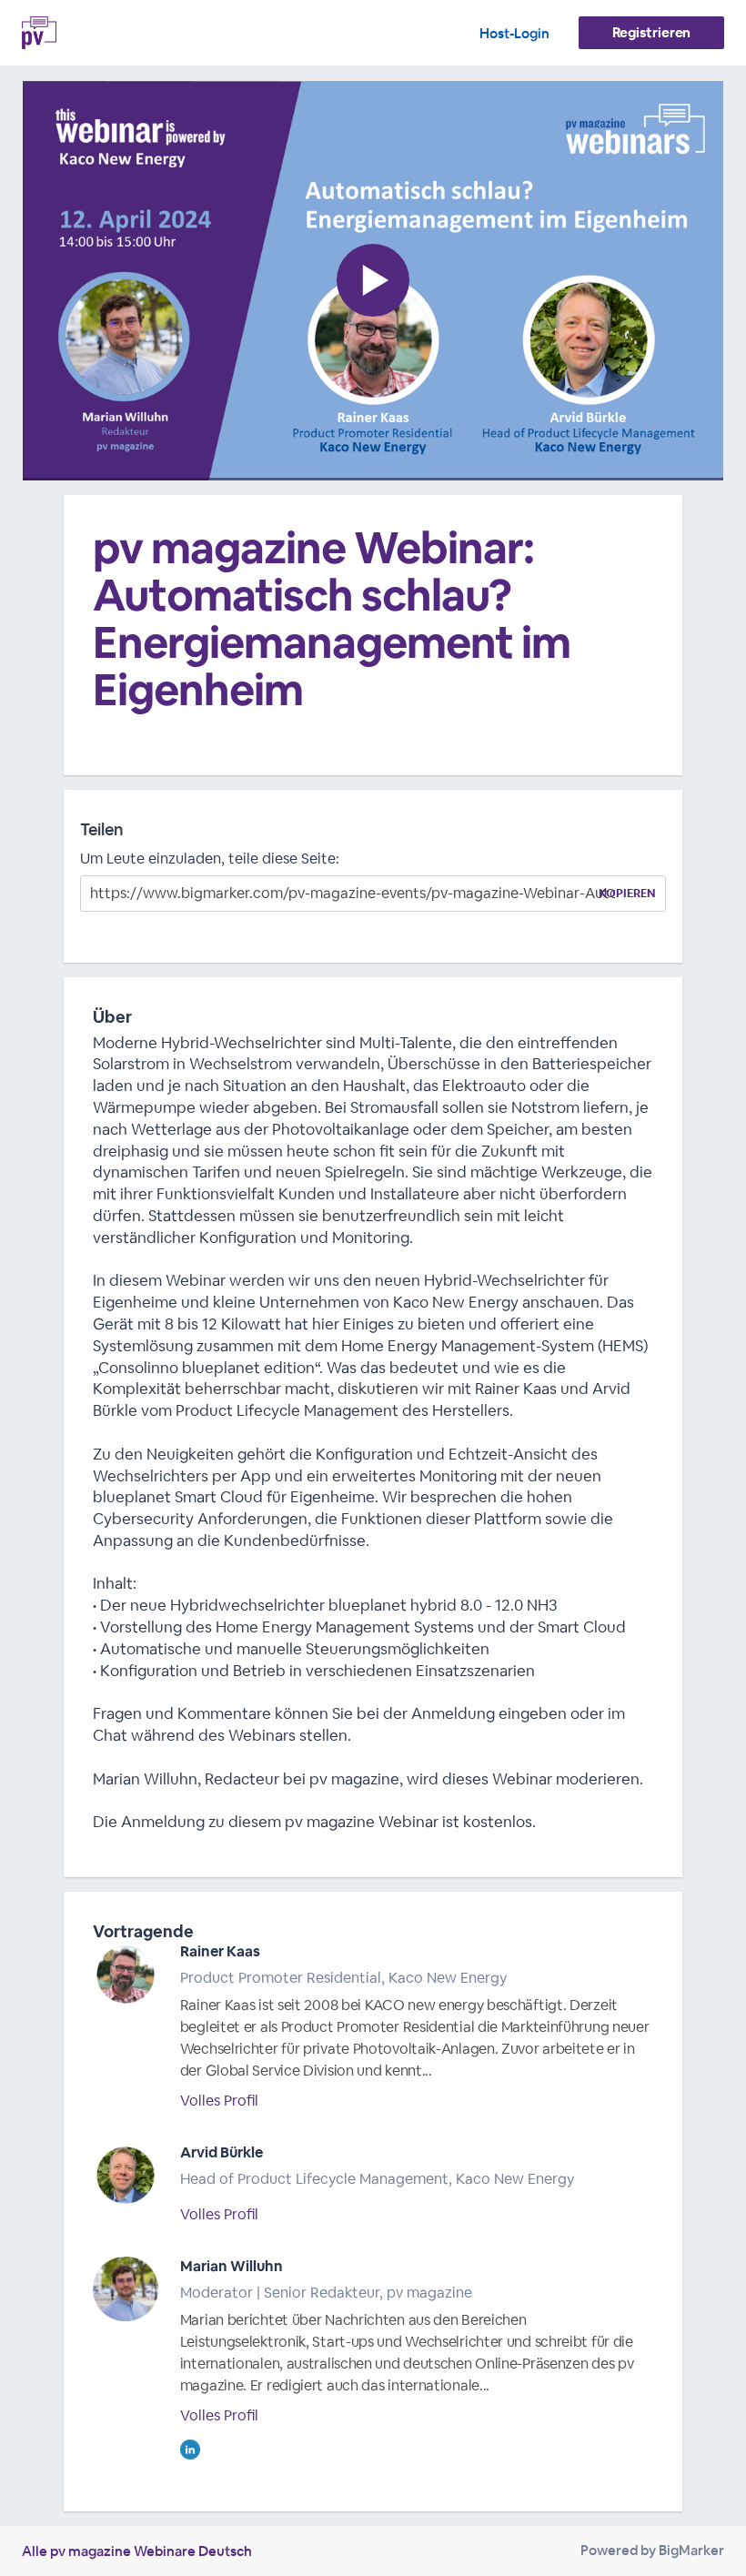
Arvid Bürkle (222, 2152)
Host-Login (514, 33)
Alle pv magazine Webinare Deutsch (137, 2551)
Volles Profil (219, 2101)
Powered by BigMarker (652, 2550)
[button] (373, 281)
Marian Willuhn (232, 2266)
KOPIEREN (627, 893)
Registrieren (652, 32)
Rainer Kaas (220, 1951)
